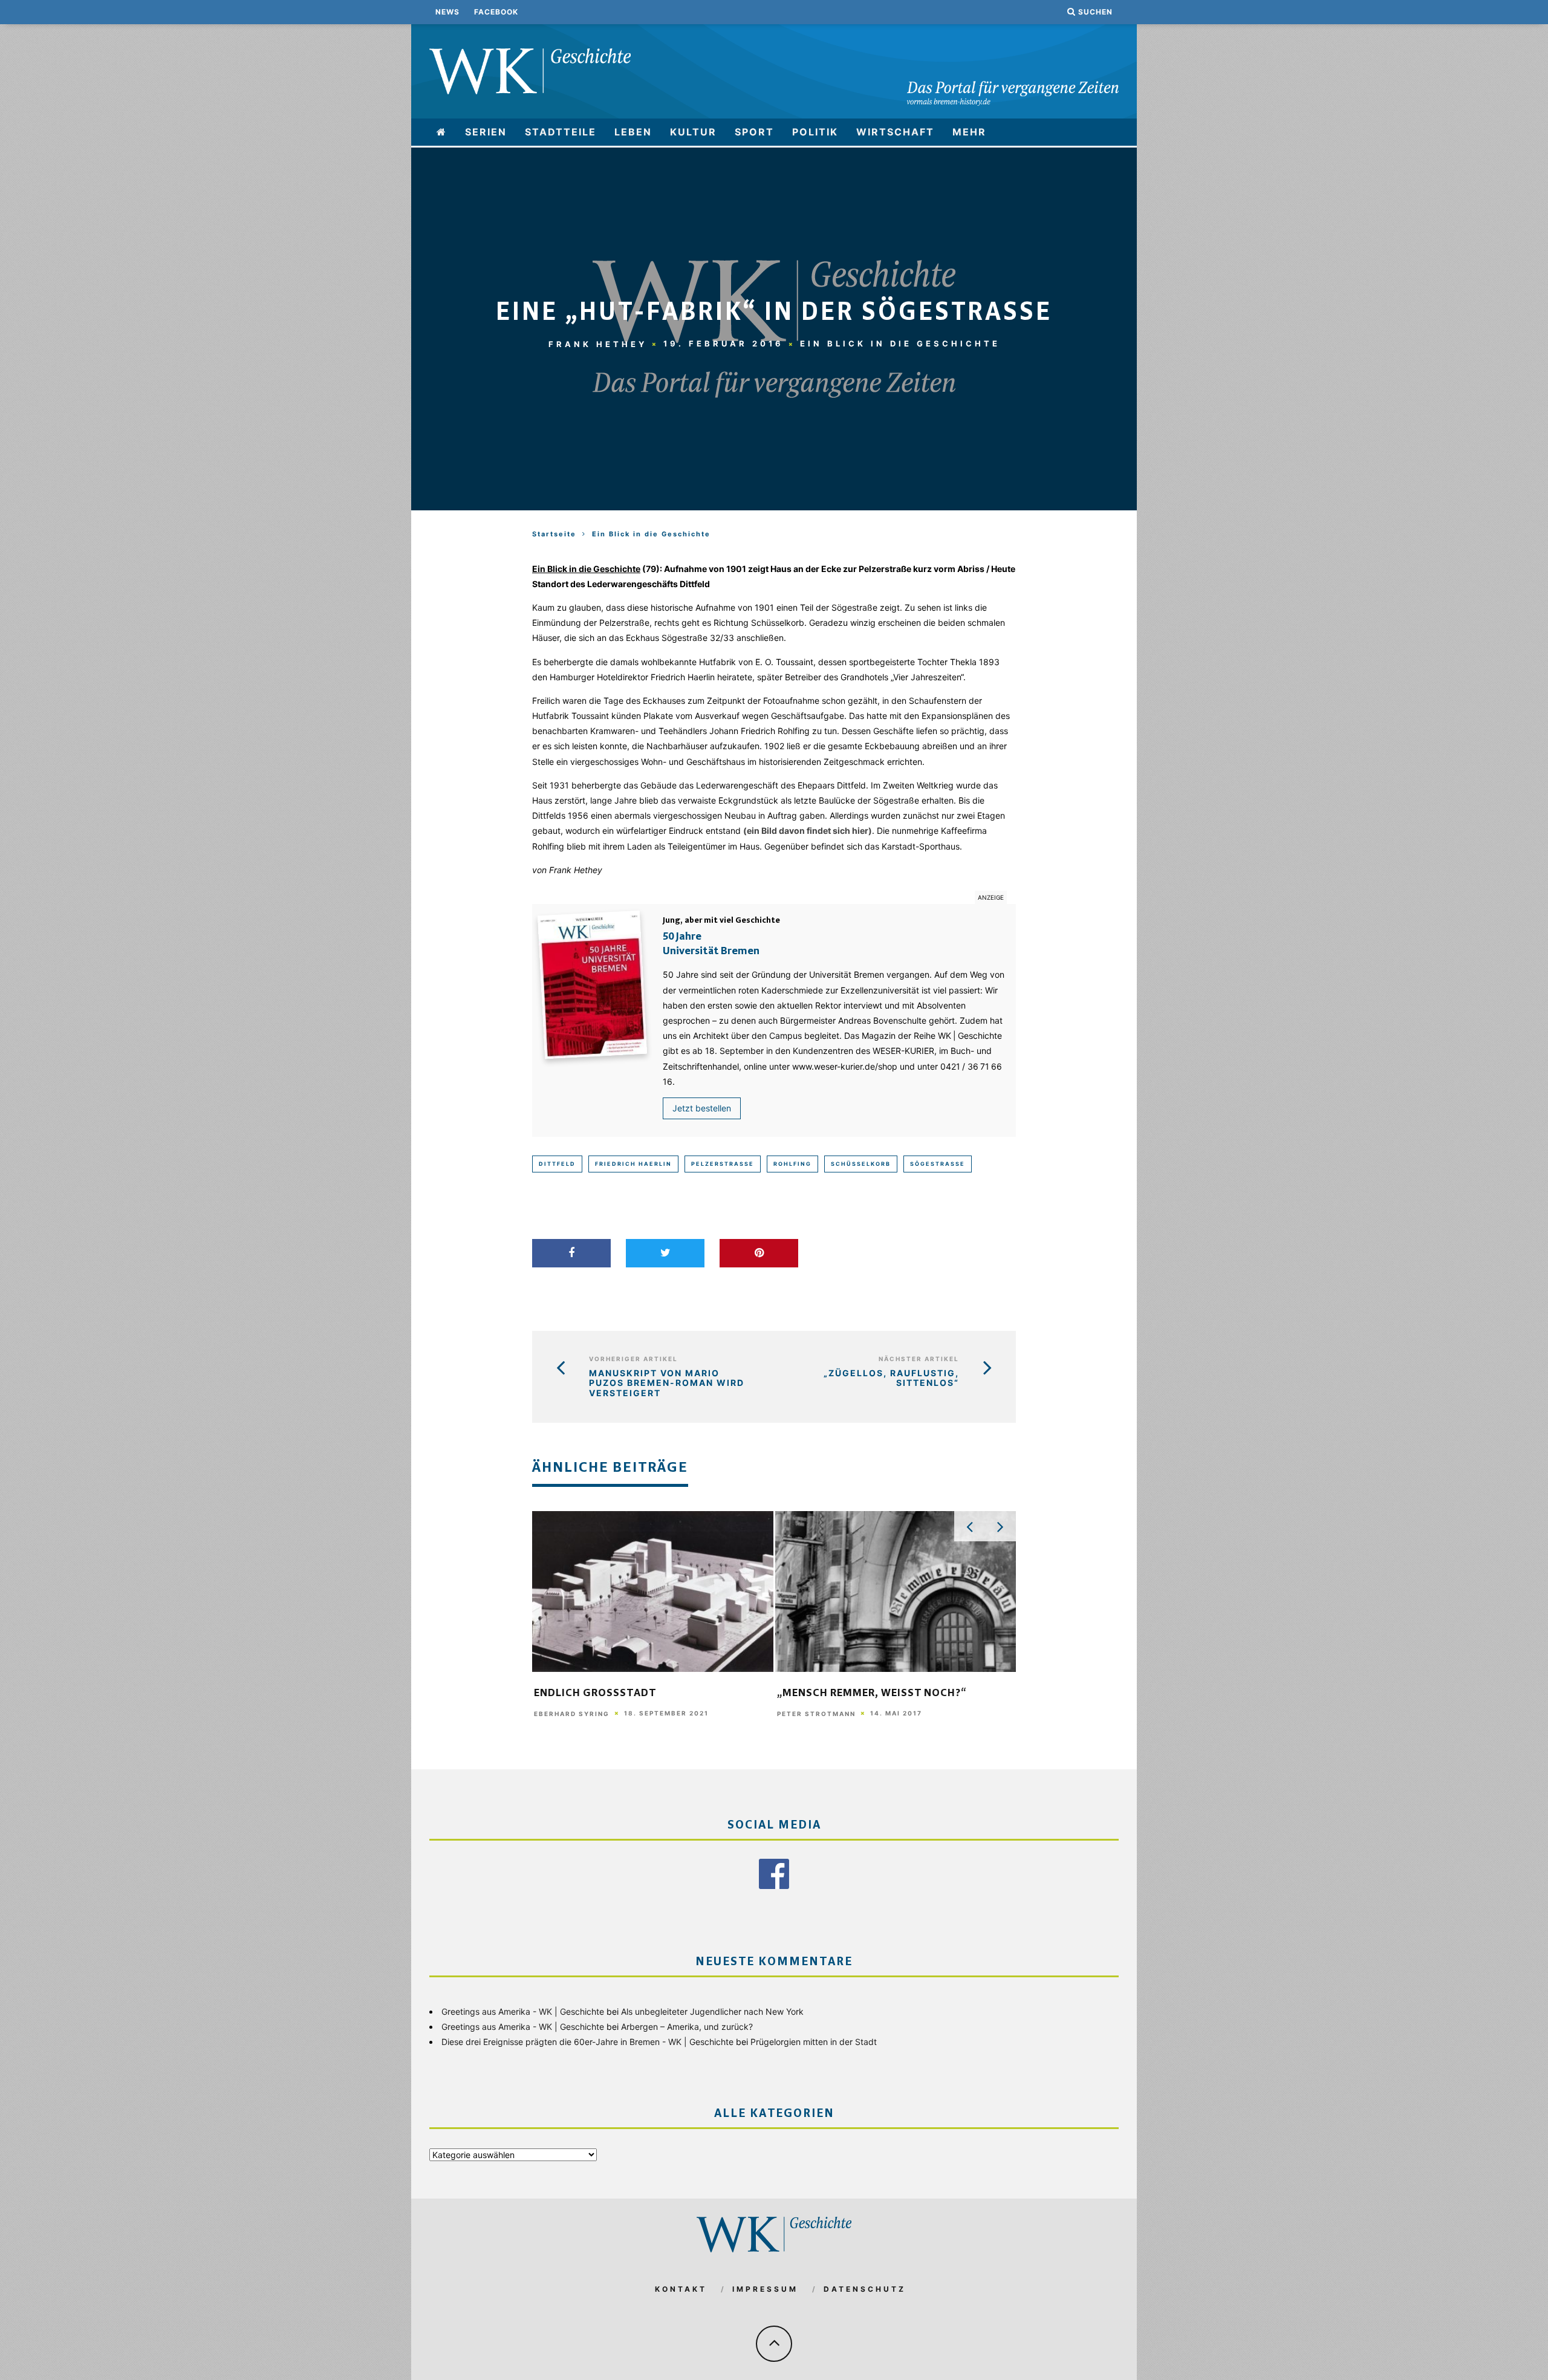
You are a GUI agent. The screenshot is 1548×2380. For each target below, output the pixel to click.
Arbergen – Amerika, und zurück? (687, 2027)
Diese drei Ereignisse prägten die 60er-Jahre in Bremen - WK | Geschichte (587, 2042)
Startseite (554, 534)
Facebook (496, 12)
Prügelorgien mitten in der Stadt (814, 2042)
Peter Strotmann (816, 1714)
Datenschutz (865, 2289)
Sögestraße (938, 1164)
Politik (815, 132)
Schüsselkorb (861, 1164)
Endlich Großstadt (595, 1694)
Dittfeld (557, 1164)
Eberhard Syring (572, 1714)
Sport (754, 132)
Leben (633, 132)
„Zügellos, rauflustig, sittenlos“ (891, 1378)
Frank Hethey (598, 343)
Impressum (765, 2289)
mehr (969, 132)
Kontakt (681, 2289)
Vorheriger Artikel (633, 1359)
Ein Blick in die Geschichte (900, 343)
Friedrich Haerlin (633, 1164)
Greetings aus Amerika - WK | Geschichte (523, 2011)
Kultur (693, 132)
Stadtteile (561, 132)
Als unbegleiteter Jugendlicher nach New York (712, 2011)
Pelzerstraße (723, 1164)
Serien (486, 132)
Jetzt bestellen (702, 1108)
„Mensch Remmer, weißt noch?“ (872, 1694)
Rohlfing (792, 1164)
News (447, 12)
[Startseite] (442, 132)
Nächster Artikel (919, 1359)
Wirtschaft (895, 132)
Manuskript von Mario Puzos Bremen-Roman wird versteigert (667, 1383)
